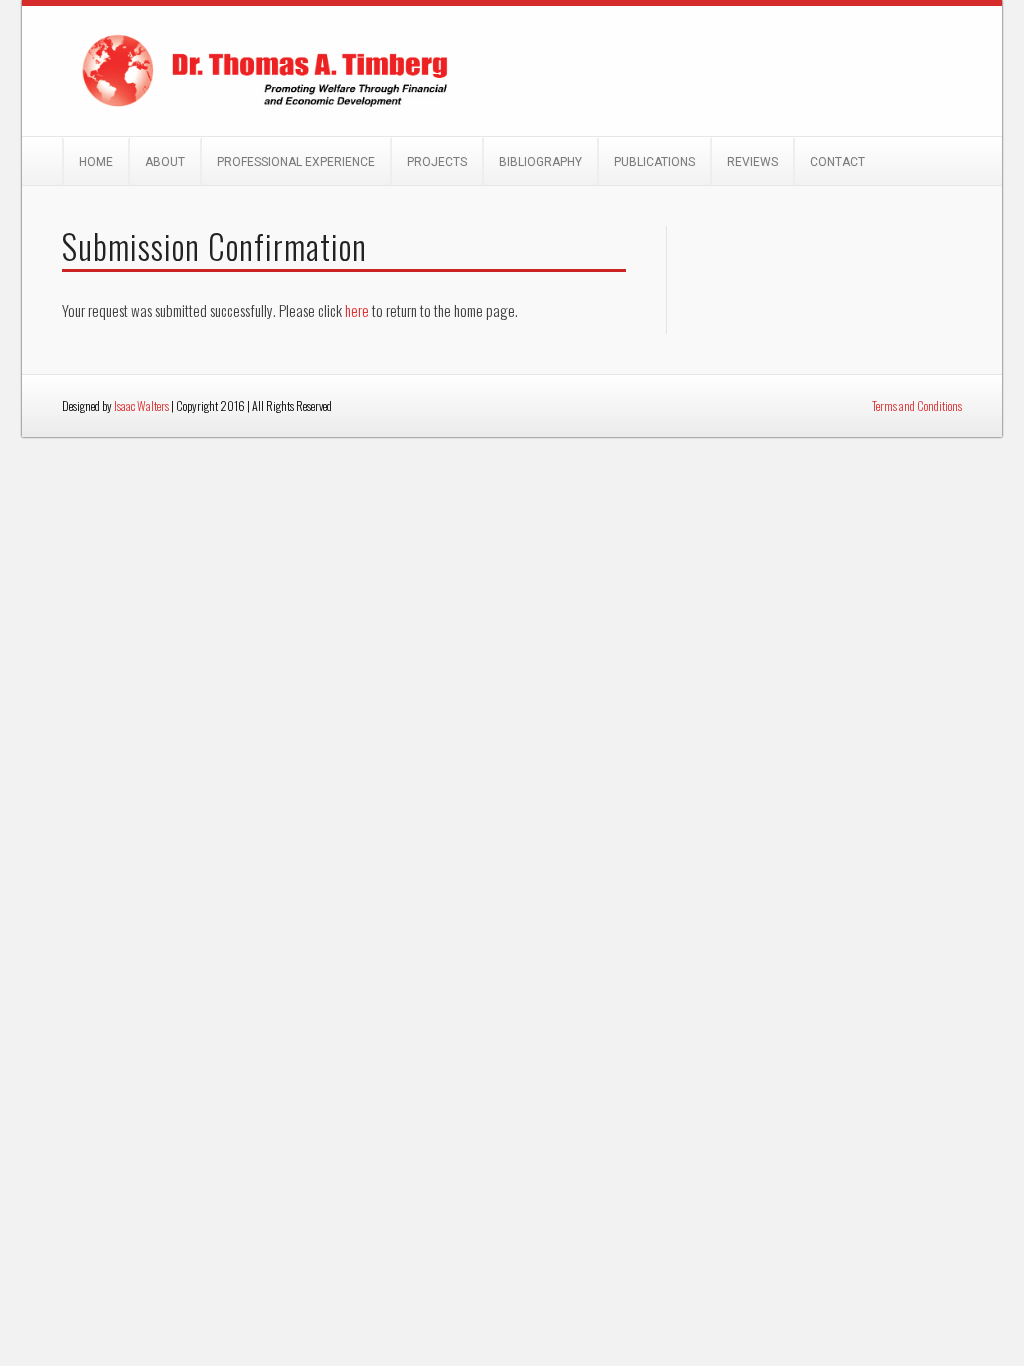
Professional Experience (296, 162)
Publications (654, 162)
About (165, 162)
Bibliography (540, 162)
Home (96, 162)
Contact (837, 162)
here (357, 310)
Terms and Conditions (917, 405)
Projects (437, 162)
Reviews (752, 162)
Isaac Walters (141, 405)
